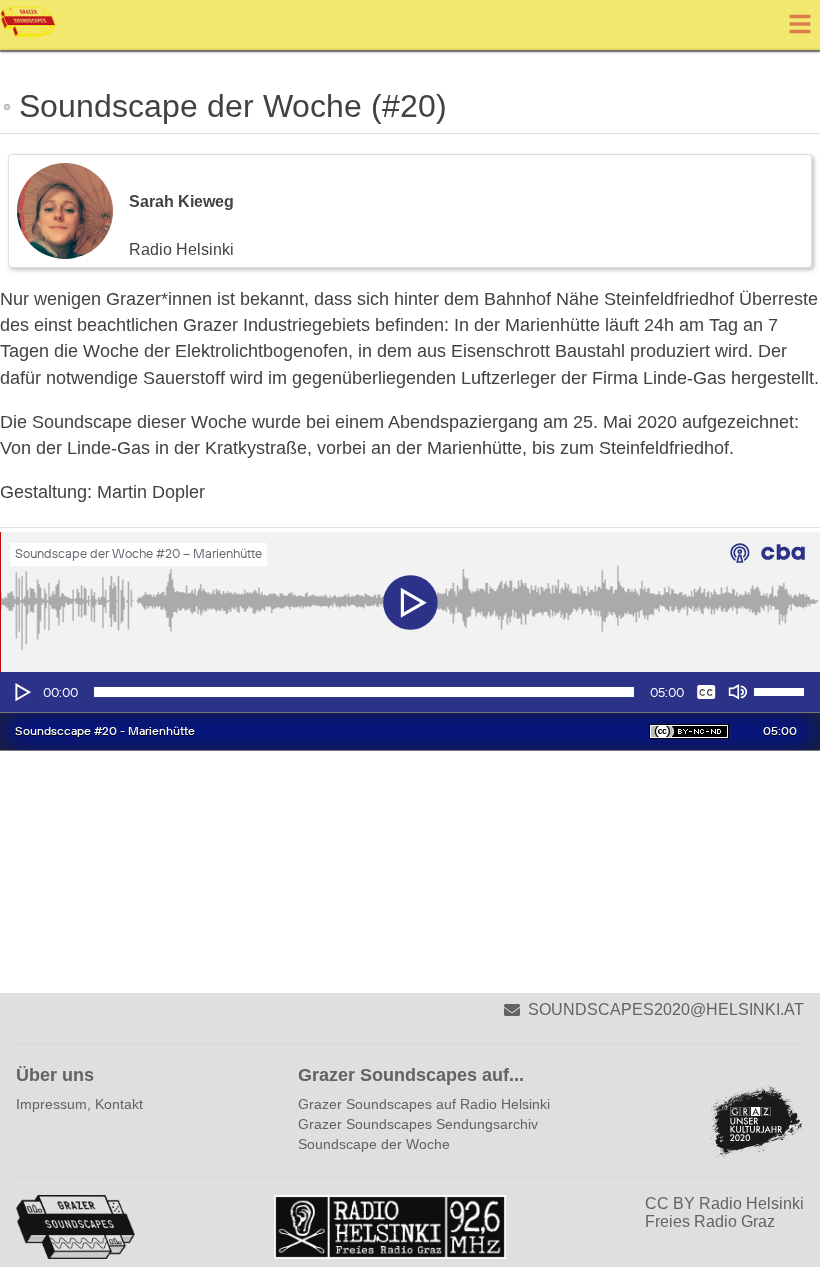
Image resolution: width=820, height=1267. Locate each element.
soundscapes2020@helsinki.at (666, 1009)
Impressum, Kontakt (79, 1104)
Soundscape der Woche (374, 1144)
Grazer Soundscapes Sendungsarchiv (418, 1124)
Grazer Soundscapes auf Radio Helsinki (424, 1104)
